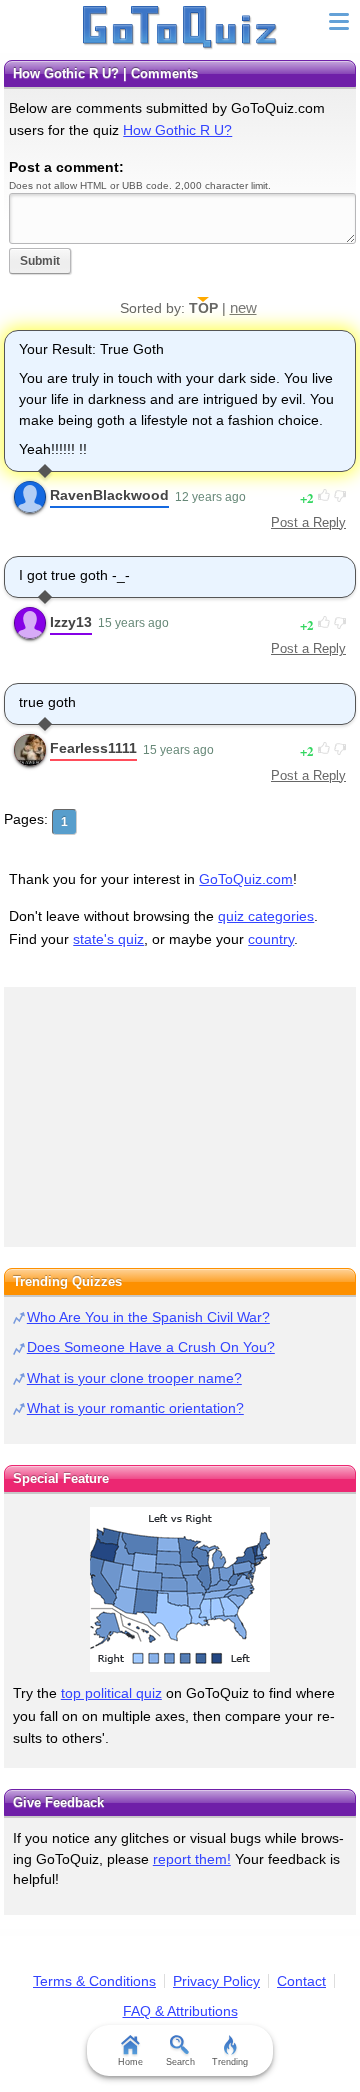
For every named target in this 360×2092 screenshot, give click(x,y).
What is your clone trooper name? (134, 1378)
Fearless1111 (93, 748)
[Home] (180, 28)
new (243, 307)
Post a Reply (308, 522)
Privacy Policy (216, 1981)
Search (180, 2062)
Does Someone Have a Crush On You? (151, 1347)
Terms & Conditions (94, 1981)
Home (130, 2062)
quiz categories (266, 916)
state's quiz (108, 939)
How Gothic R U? (177, 130)
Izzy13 (71, 622)
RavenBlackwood (109, 495)
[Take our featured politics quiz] (180, 1589)
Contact (301, 1981)
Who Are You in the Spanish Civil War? (148, 1317)
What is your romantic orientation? (135, 1408)
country (271, 939)
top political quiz (111, 1693)
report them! (192, 1859)
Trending (230, 2062)
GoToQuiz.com (246, 879)
